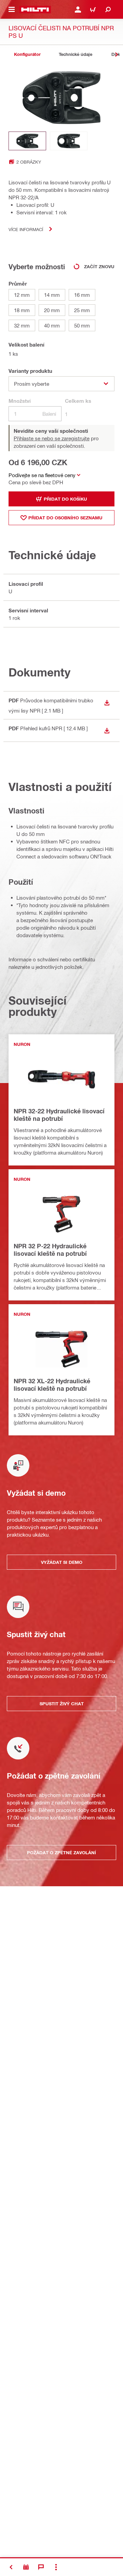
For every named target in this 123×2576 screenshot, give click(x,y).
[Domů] (35, 10)
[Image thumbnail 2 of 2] (69, 141)
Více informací (26, 229)
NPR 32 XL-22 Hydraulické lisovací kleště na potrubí (52, 1385)
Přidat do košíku (65, 499)
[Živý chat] (41, 2567)
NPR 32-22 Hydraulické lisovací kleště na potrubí (59, 1115)
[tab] (27, 54)
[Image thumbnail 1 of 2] (27, 141)
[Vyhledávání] (108, 10)
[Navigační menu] (12, 10)
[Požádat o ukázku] (26, 2567)
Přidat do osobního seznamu (65, 518)
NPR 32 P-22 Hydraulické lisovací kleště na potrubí (50, 1250)
